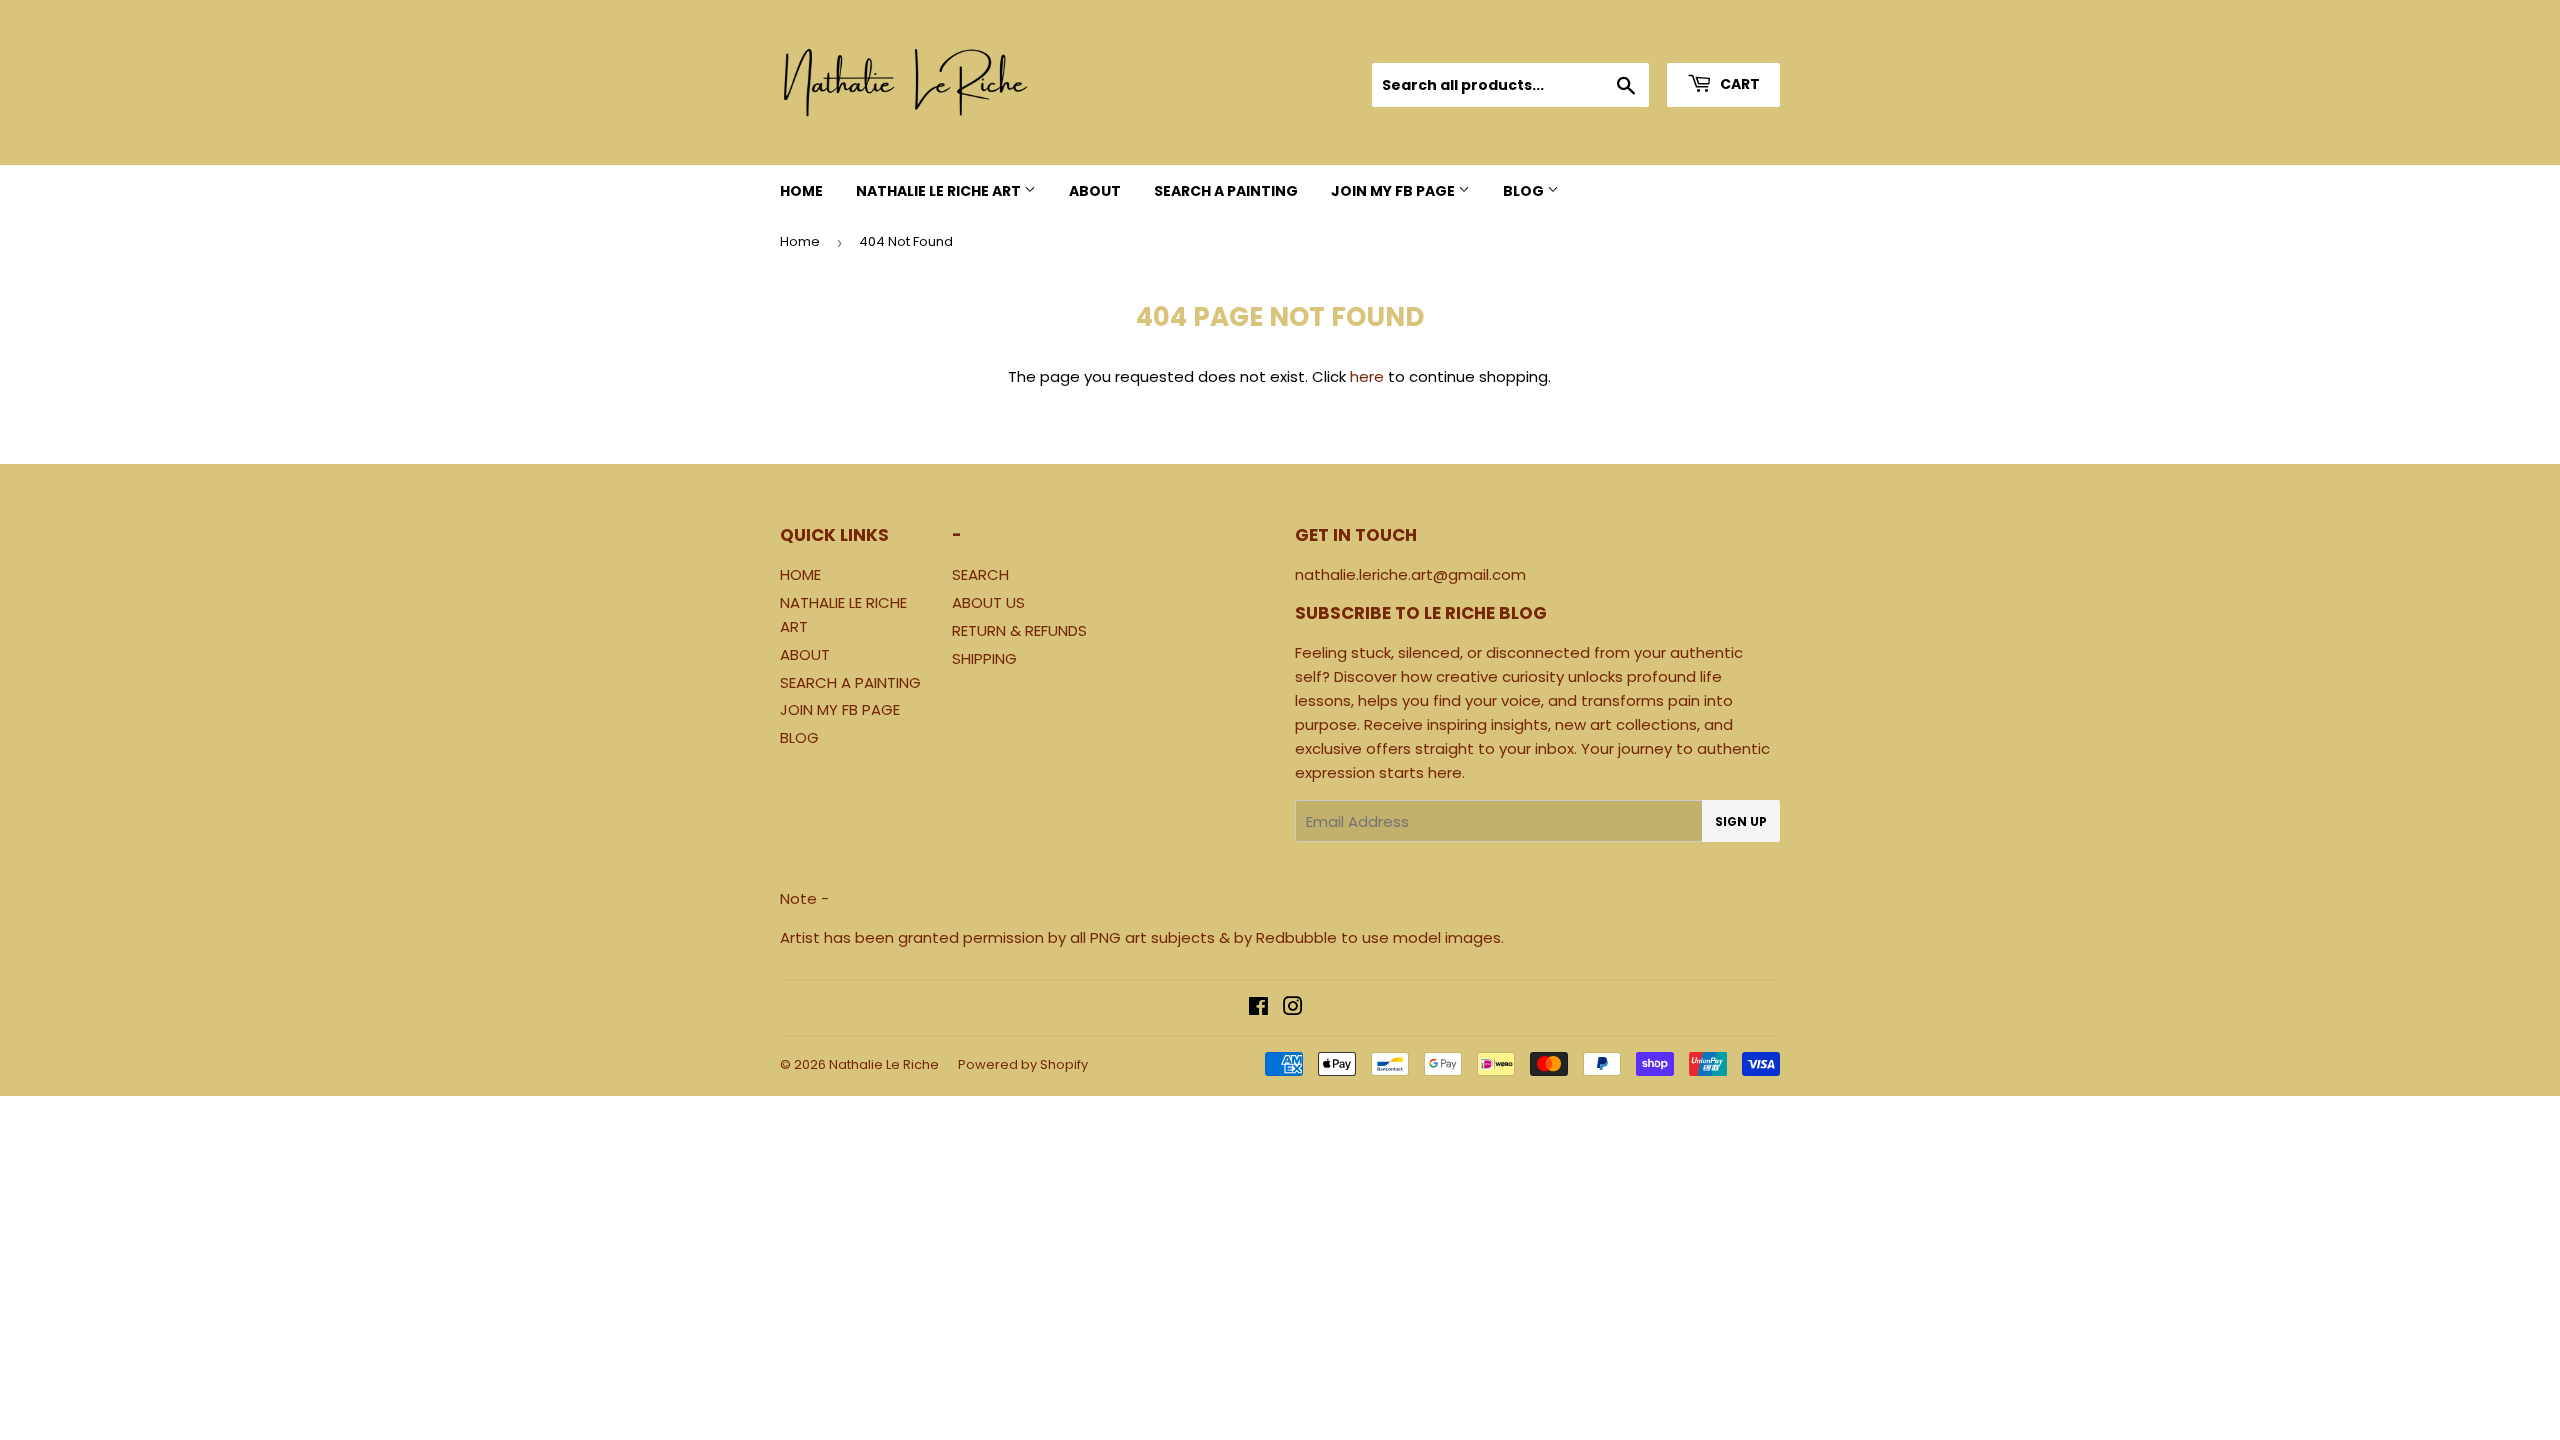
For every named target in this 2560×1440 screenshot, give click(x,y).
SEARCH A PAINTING (1226, 191)
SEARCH (980, 574)
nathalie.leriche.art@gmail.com (1410, 574)
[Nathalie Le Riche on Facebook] (1258, 1008)
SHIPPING (984, 658)
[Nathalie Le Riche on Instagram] (1293, 1008)
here (1367, 376)
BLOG (1525, 191)
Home (800, 241)
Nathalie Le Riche (884, 1064)
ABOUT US (988, 602)
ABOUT (1095, 191)
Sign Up (1741, 821)
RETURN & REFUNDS (1019, 630)
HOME (801, 191)
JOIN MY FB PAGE (1394, 191)
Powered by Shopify (1023, 1064)
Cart (1738, 84)
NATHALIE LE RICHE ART (940, 191)
